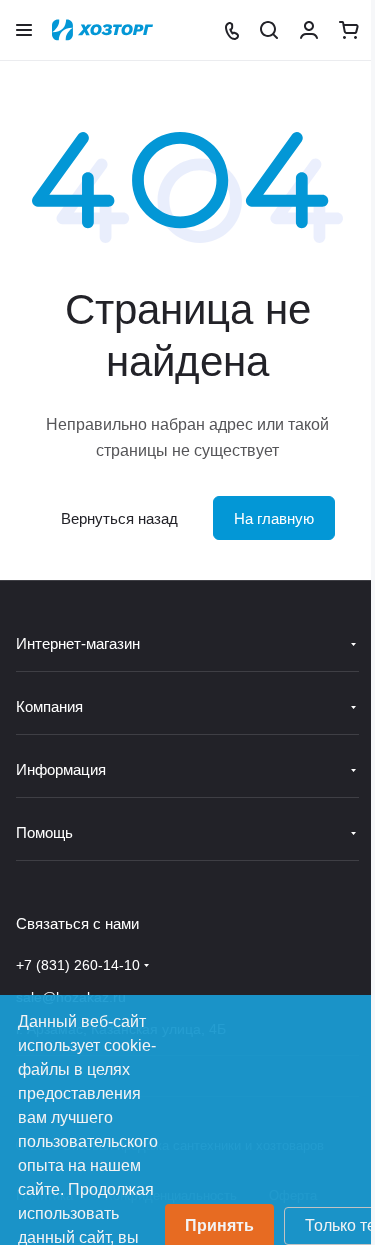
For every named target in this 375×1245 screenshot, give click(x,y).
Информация (61, 769)
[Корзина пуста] (349, 30)
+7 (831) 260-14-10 (78, 965)
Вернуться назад (119, 518)
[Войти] (309, 30)
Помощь (44, 832)
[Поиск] (269, 30)
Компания (49, 706)
